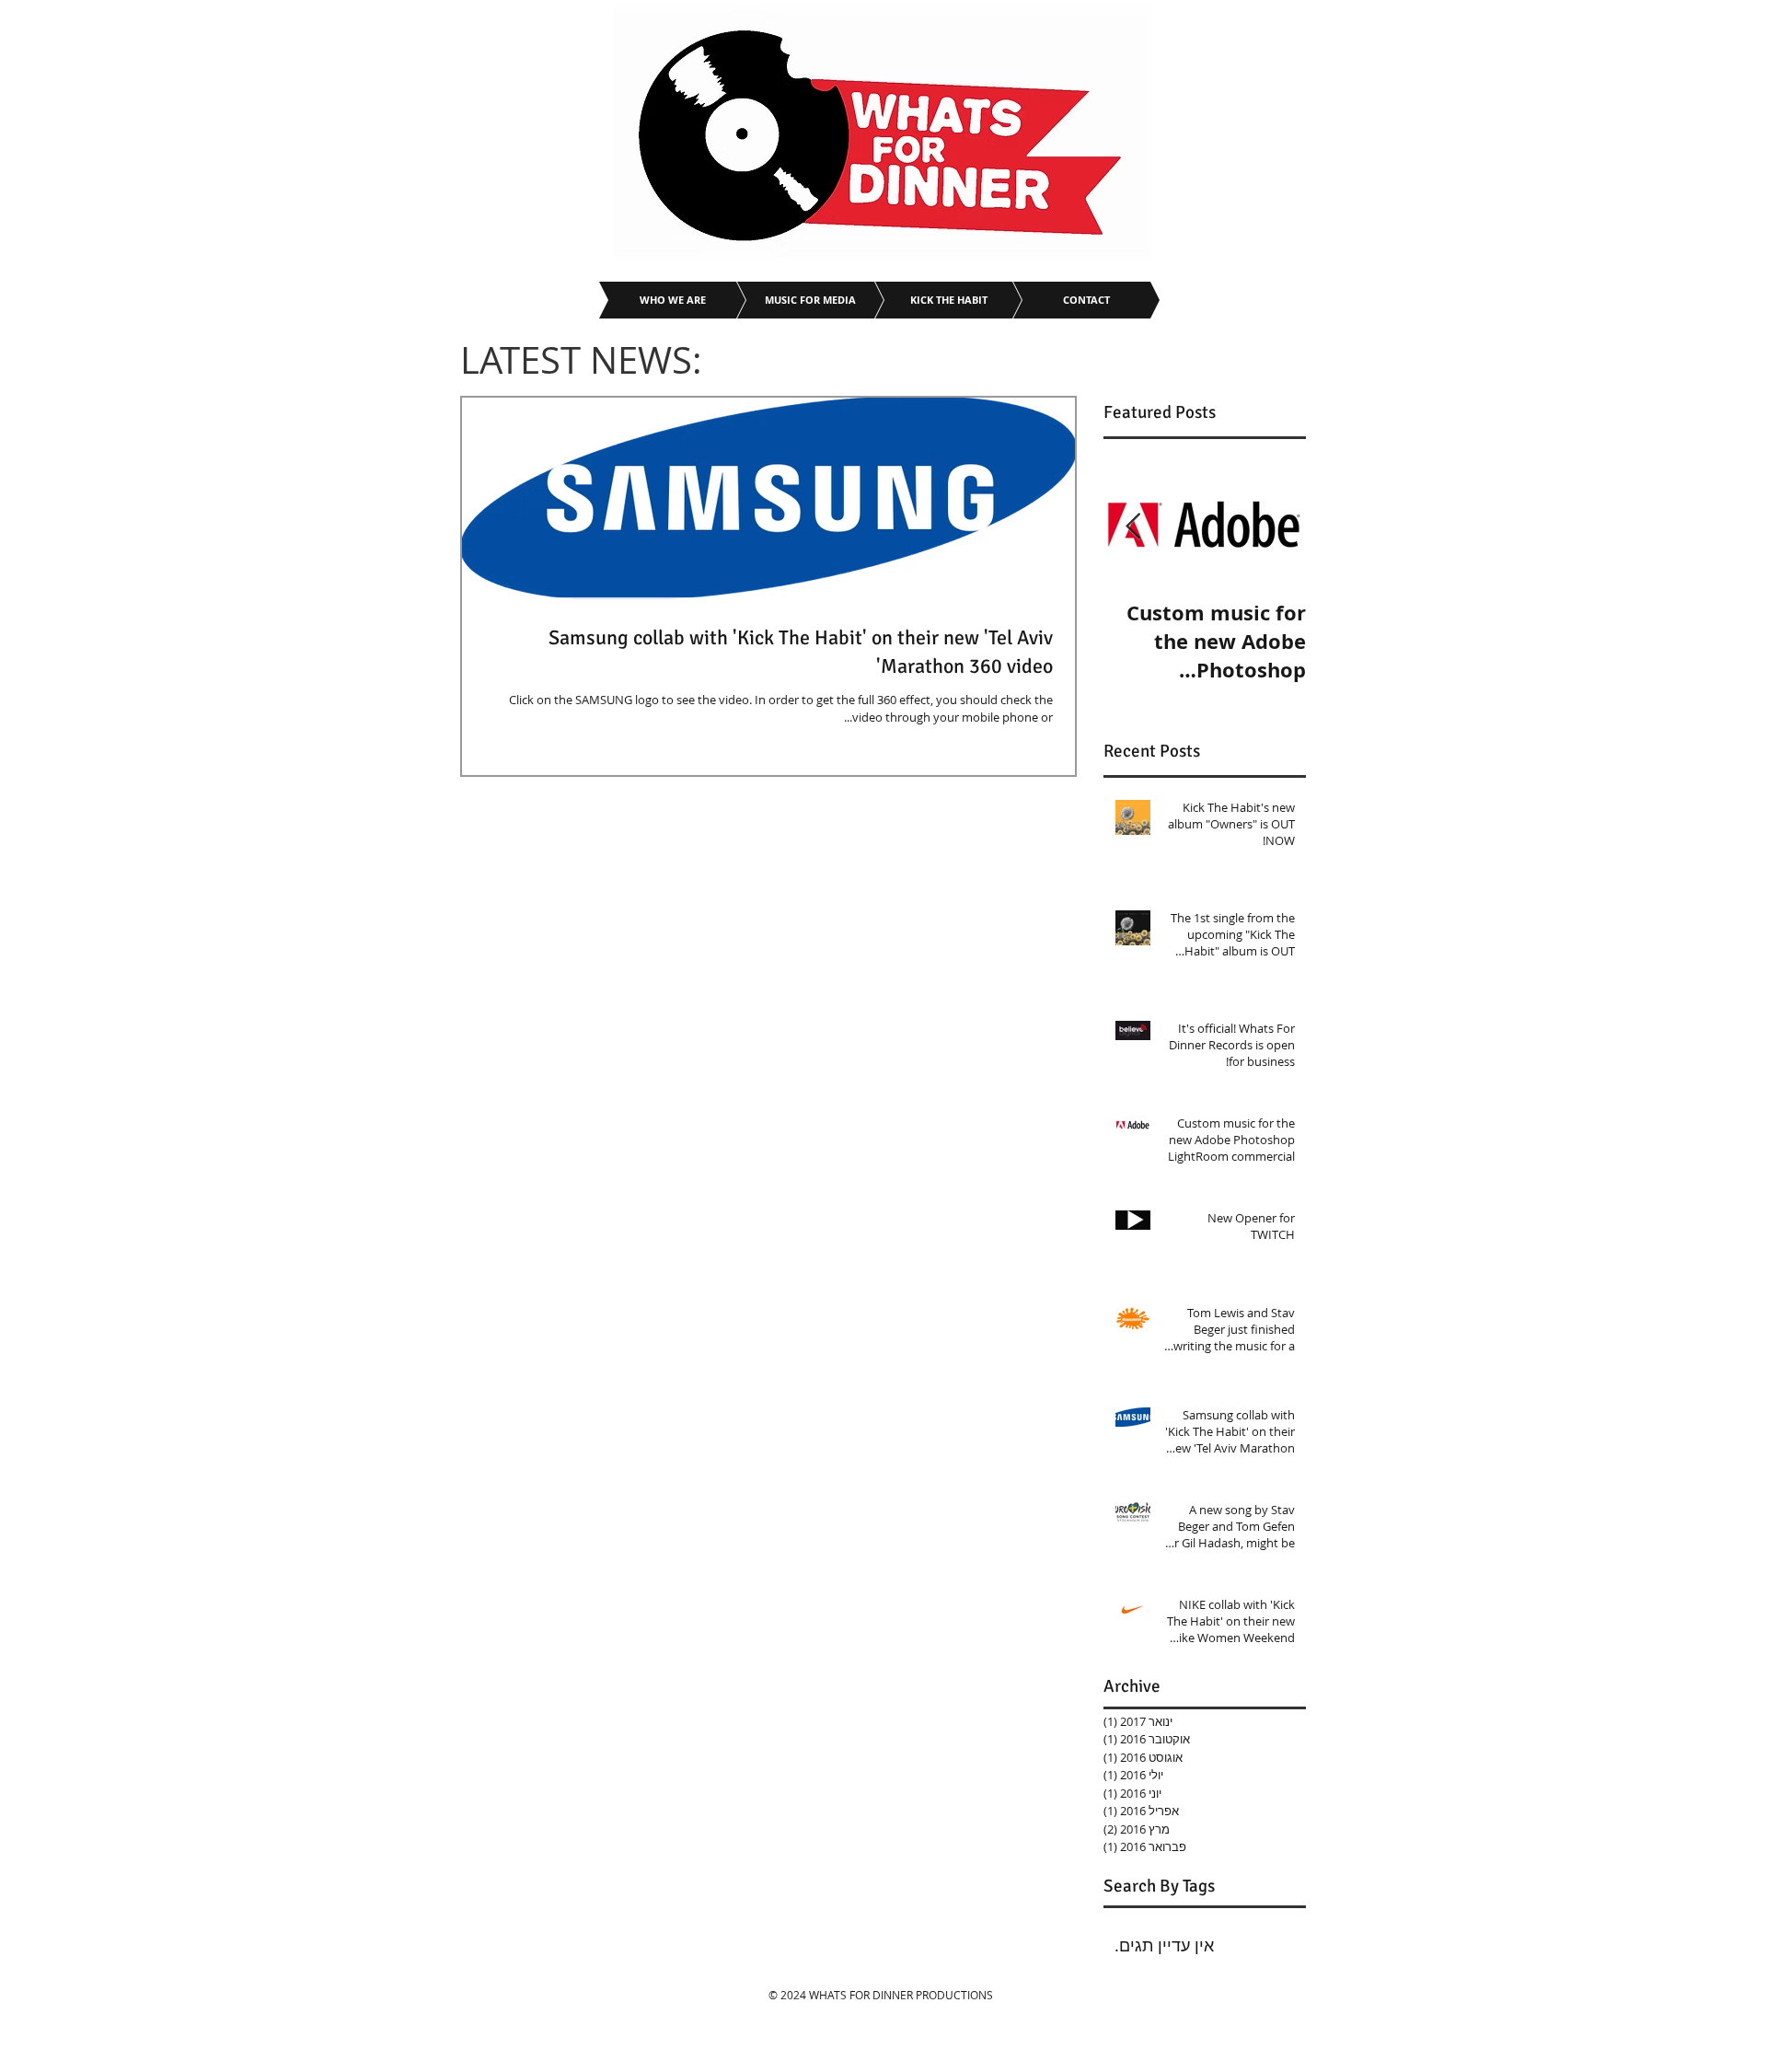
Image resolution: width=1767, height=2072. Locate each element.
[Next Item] (1133, 527)
